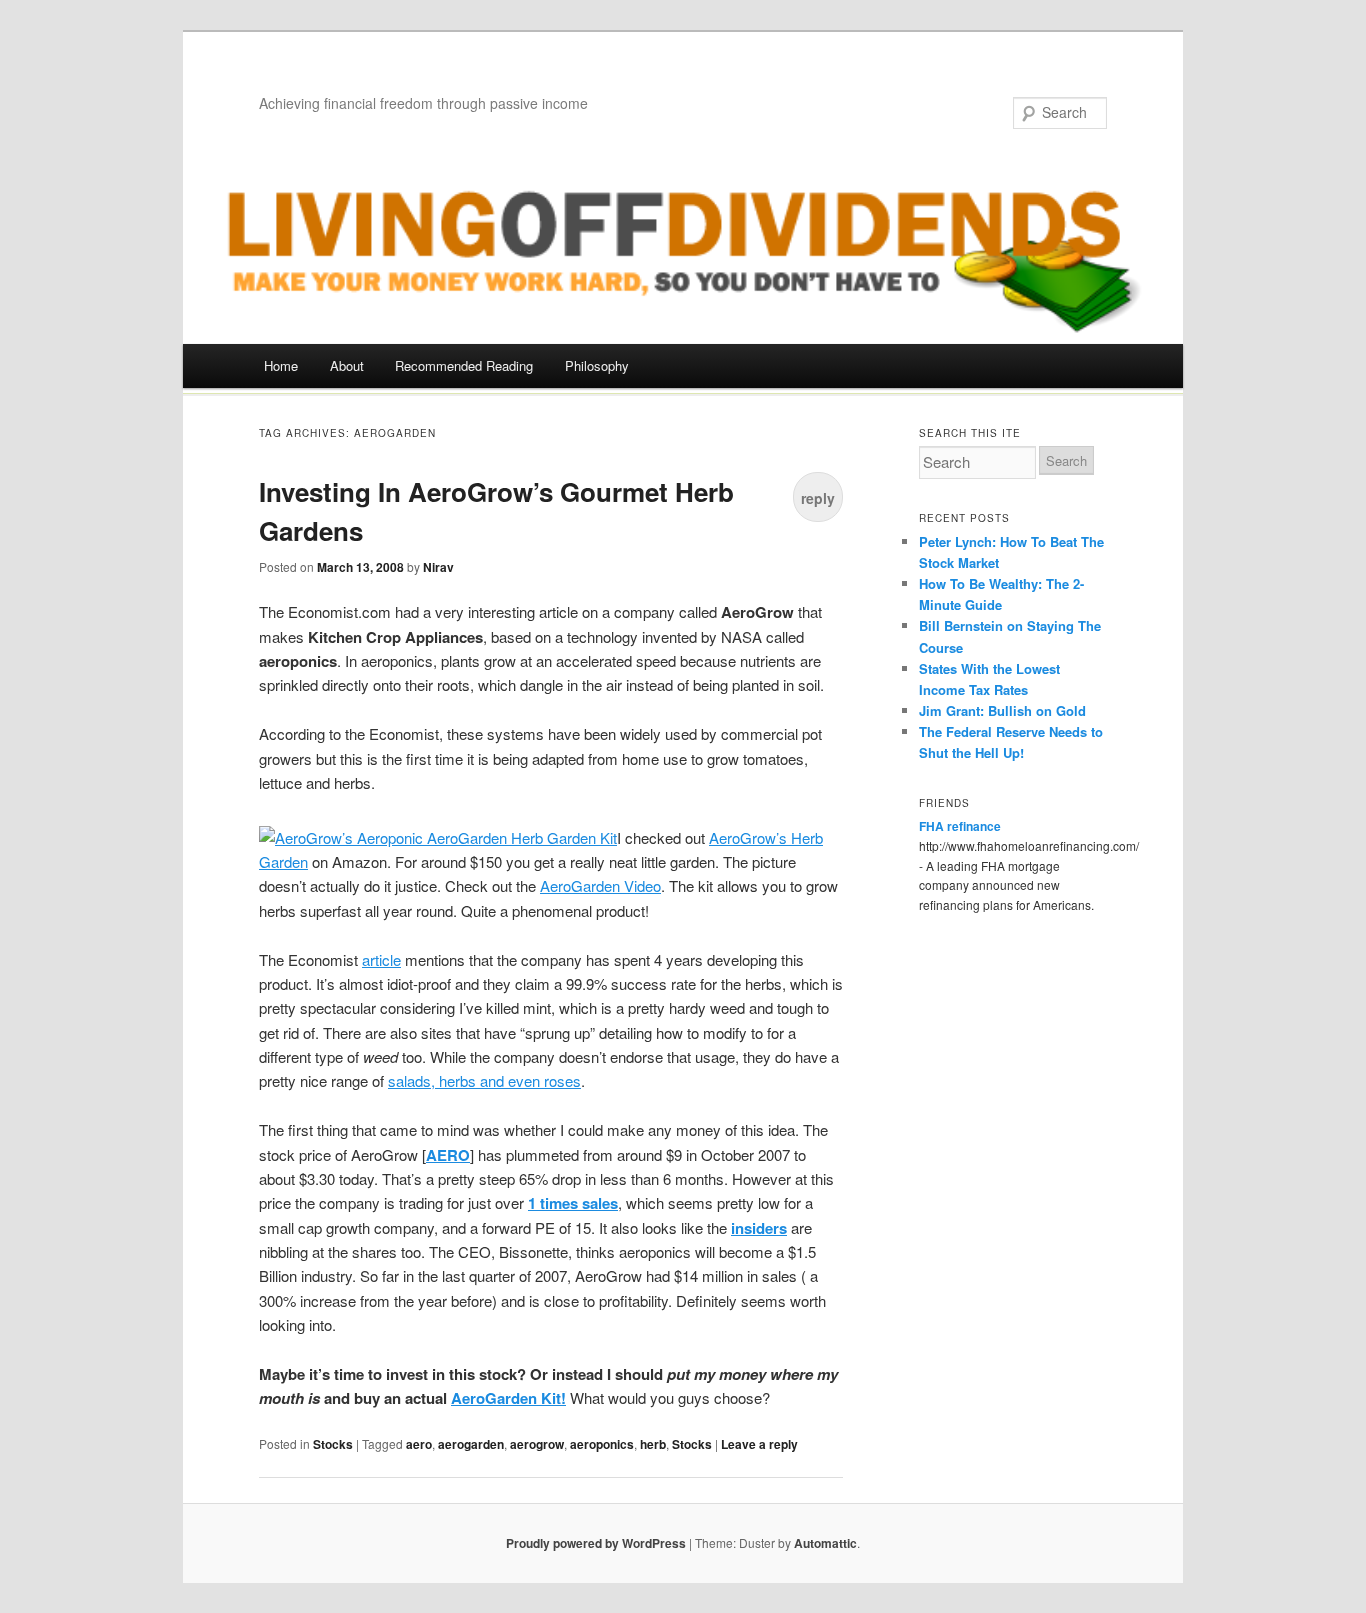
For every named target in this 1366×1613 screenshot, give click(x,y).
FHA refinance (960, 826)
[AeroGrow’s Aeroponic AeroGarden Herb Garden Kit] (438, 837)
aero (419, 1444)
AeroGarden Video (600, 885)
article (381, 959)
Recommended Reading (464, 365)
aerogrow (537, 1444)
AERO (448, 1155)
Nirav (438, 567)
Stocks (333, 1444)
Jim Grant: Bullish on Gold (1002, 710)
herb (653, 1444)
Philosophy (597, 365)
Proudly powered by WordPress (596, 1543)
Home (281, 365)
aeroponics (602, 1444)
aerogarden (471, 1444)
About (347, 365)
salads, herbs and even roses (484, 1080)
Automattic (825, 1543)
